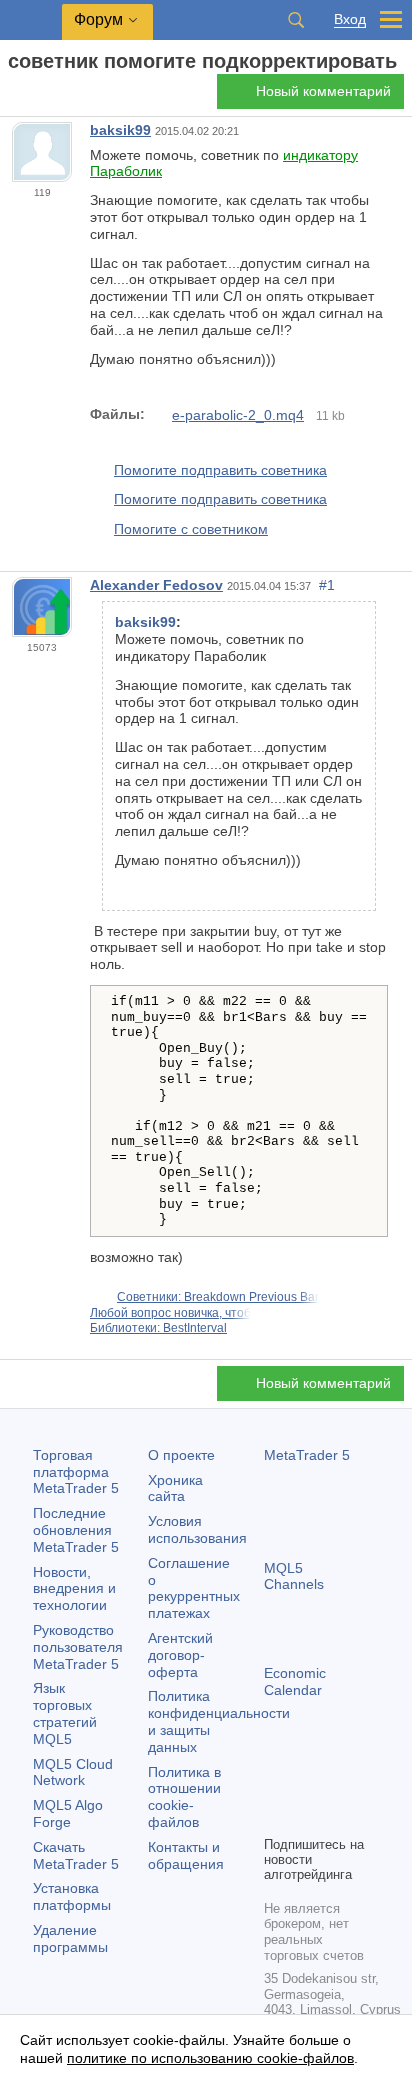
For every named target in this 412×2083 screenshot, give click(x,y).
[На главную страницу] (14, 96)
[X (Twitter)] (340, 1785)
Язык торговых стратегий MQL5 (65, 1713)
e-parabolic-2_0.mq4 (238, 415)
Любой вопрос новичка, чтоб (170, 1313)
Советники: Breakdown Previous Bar (218, 1297)
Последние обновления (76, 1530)
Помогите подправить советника (220, 470)
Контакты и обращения (186, 1855)
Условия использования (197, 1529)
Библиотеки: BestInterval (158, 1328)
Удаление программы (70, 1938)
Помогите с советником (191, 529)
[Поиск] (296, 20)
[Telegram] (308, 1785)
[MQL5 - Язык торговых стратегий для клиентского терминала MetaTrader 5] (31, 20)
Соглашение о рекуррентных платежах (194, 1588)
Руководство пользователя (78, 1647)
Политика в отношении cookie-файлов (184, 1797)
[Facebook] (276, 1785)
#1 (327, 585)
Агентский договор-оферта (180, 1655)
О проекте (181, 1455)
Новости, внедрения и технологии (74, 1589)
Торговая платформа (76, 1472)
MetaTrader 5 (307, 1455)
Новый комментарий (323, 91)
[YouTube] (276, 1817)
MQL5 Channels (294, 1576)
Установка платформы (72, 1896)
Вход (350, 19)
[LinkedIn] (308, 1817)
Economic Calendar (295, 1681)
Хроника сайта (175, 1488)
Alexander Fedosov (156, 585)
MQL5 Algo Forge (68, 1813)
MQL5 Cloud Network (73, 1772)
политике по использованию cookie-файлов (210, 2058)
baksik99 (120, 130)
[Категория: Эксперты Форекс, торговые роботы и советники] (38, 97)
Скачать (76, 1855)
